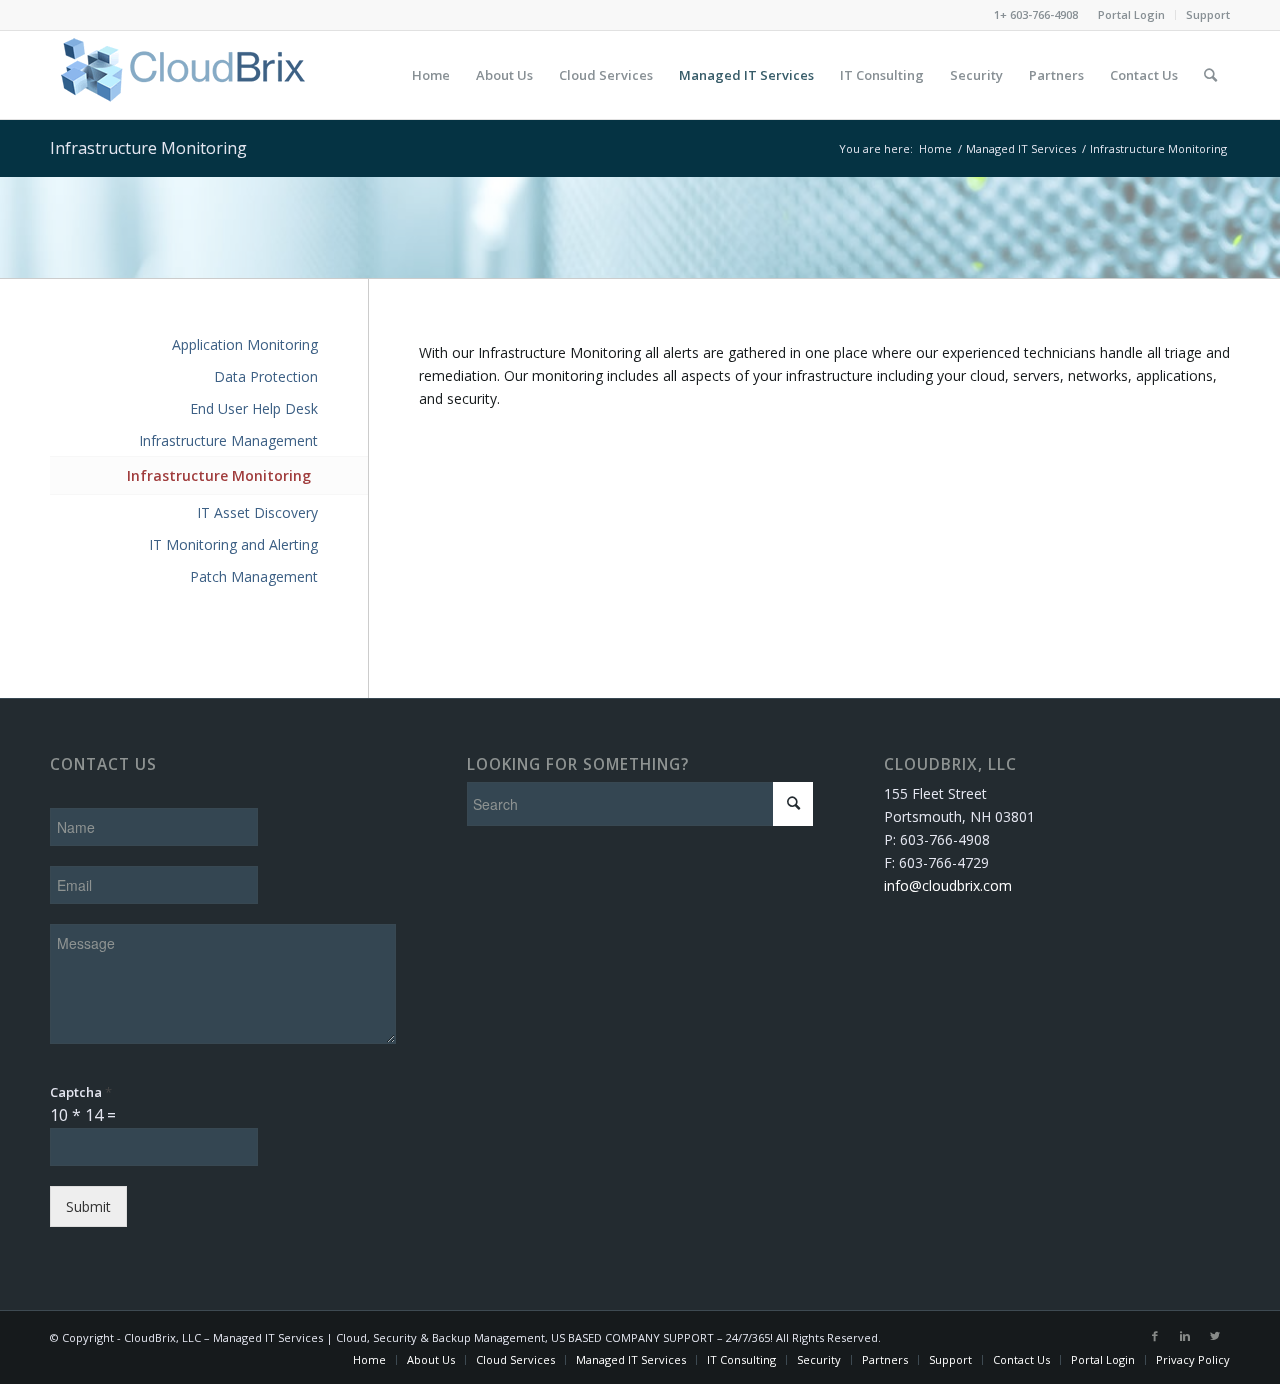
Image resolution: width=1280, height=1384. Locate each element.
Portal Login (1131, 14)
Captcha (81, 1092)
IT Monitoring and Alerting (233, 544)
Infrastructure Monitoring (148, 148)
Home (935, 148)
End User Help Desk (254, 408)
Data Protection (266, 376)
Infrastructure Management (228, 440)
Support (1208, 14)
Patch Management (254, 576)
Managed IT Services (1021, 148)
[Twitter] (1215, 1336)
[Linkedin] (1185, 1336)
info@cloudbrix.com (948, 885)
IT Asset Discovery (257, 512)
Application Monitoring (245, 344)
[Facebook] (1155, 1336)
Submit (88, 1206)
